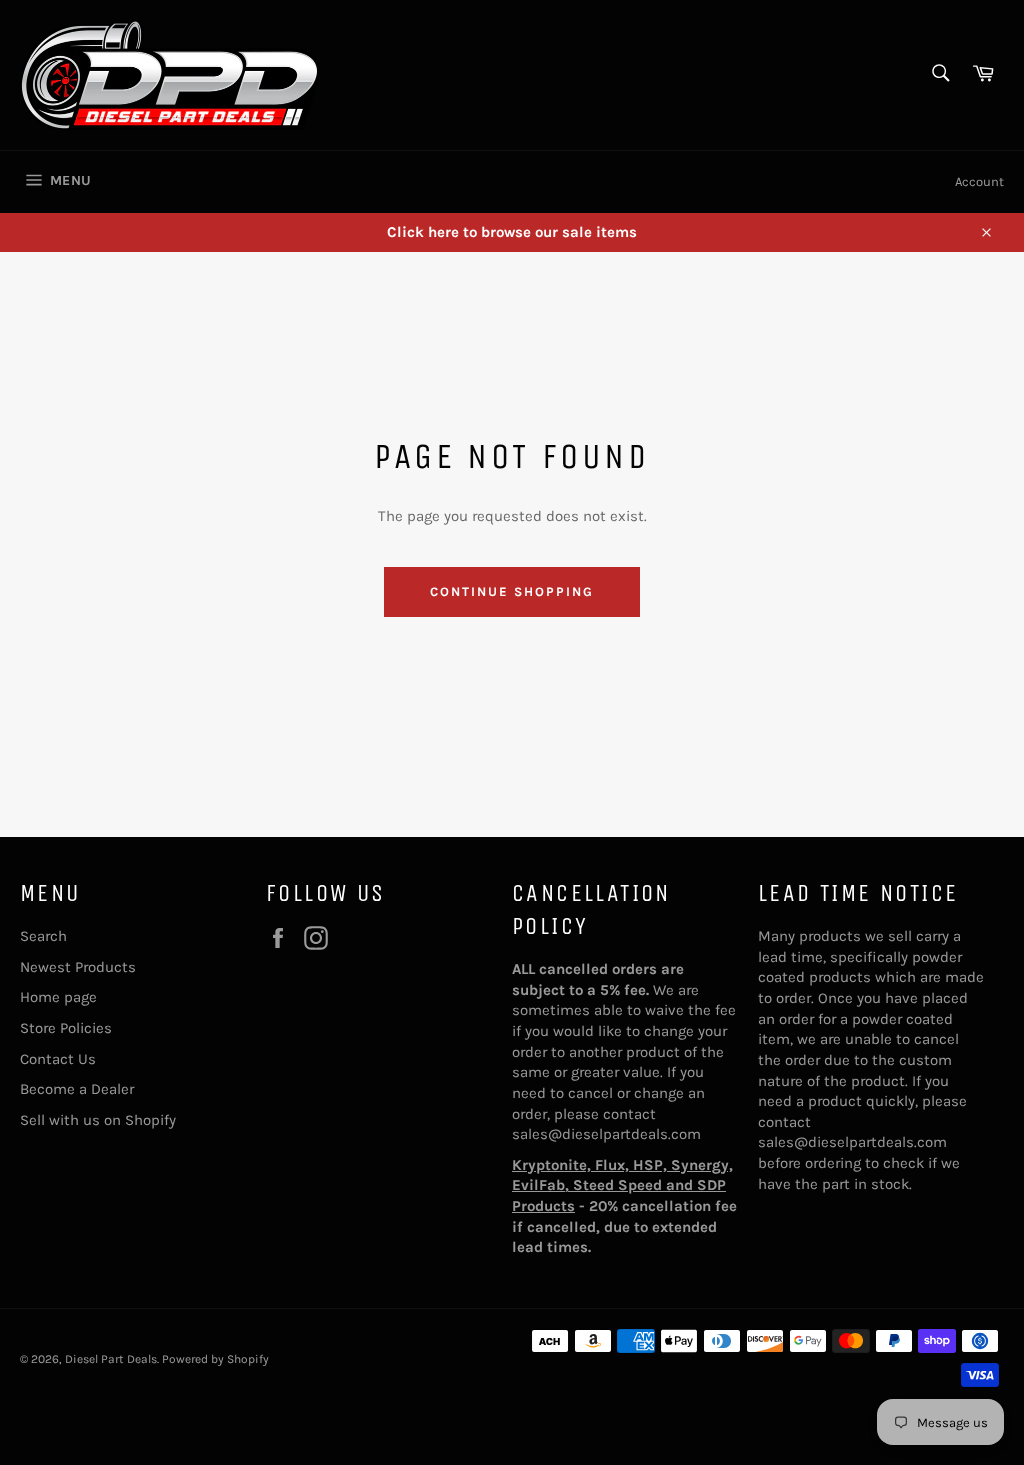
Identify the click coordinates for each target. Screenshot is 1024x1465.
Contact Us (58, 1059)
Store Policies (66, 1028)
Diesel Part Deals (111, 1359)
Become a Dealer (77, 1089)
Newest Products (78, 967)
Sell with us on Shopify (98, 1120)
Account (979, 181)
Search (43, 936)
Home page (58, 997)
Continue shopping (511, 591)
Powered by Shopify (215, 1359)
